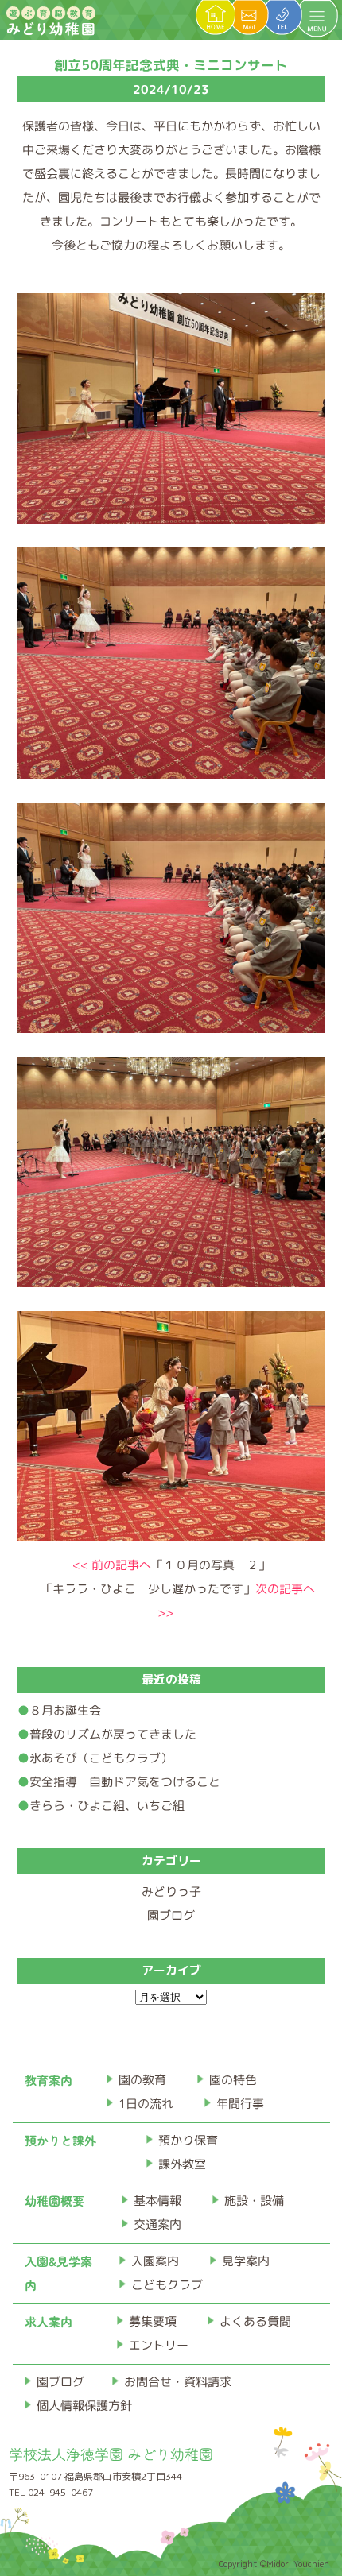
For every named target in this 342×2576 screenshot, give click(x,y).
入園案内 (155, 2261)
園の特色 (233, 2080)
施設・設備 (254, 2201)
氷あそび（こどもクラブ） (100, 1758)
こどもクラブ (167, 2285)
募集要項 (153, 2321)
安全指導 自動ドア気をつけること (124, 1782)
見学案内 (246, 2261)
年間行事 (240, 2104)
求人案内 (49, 2321)
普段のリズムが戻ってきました (112, 1734)
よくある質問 (255, 2321)
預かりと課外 (60, 2140)
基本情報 (157, 2201)
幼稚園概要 (54, 2201)
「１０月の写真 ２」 (171, 1565)
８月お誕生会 (64, 1710)
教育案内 (49, 2080)
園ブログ (171, 1915)
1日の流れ (146, 2104)
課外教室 (182, 2164)
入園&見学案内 (58, 2273)
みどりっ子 (171, 1891)
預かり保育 (188, 2140)
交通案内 (157, 2224)
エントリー (159, 2345)
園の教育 (142, 2080)
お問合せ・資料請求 (178, 2382)
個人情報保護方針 (84, 2406)
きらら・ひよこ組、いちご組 (106, 1806)
